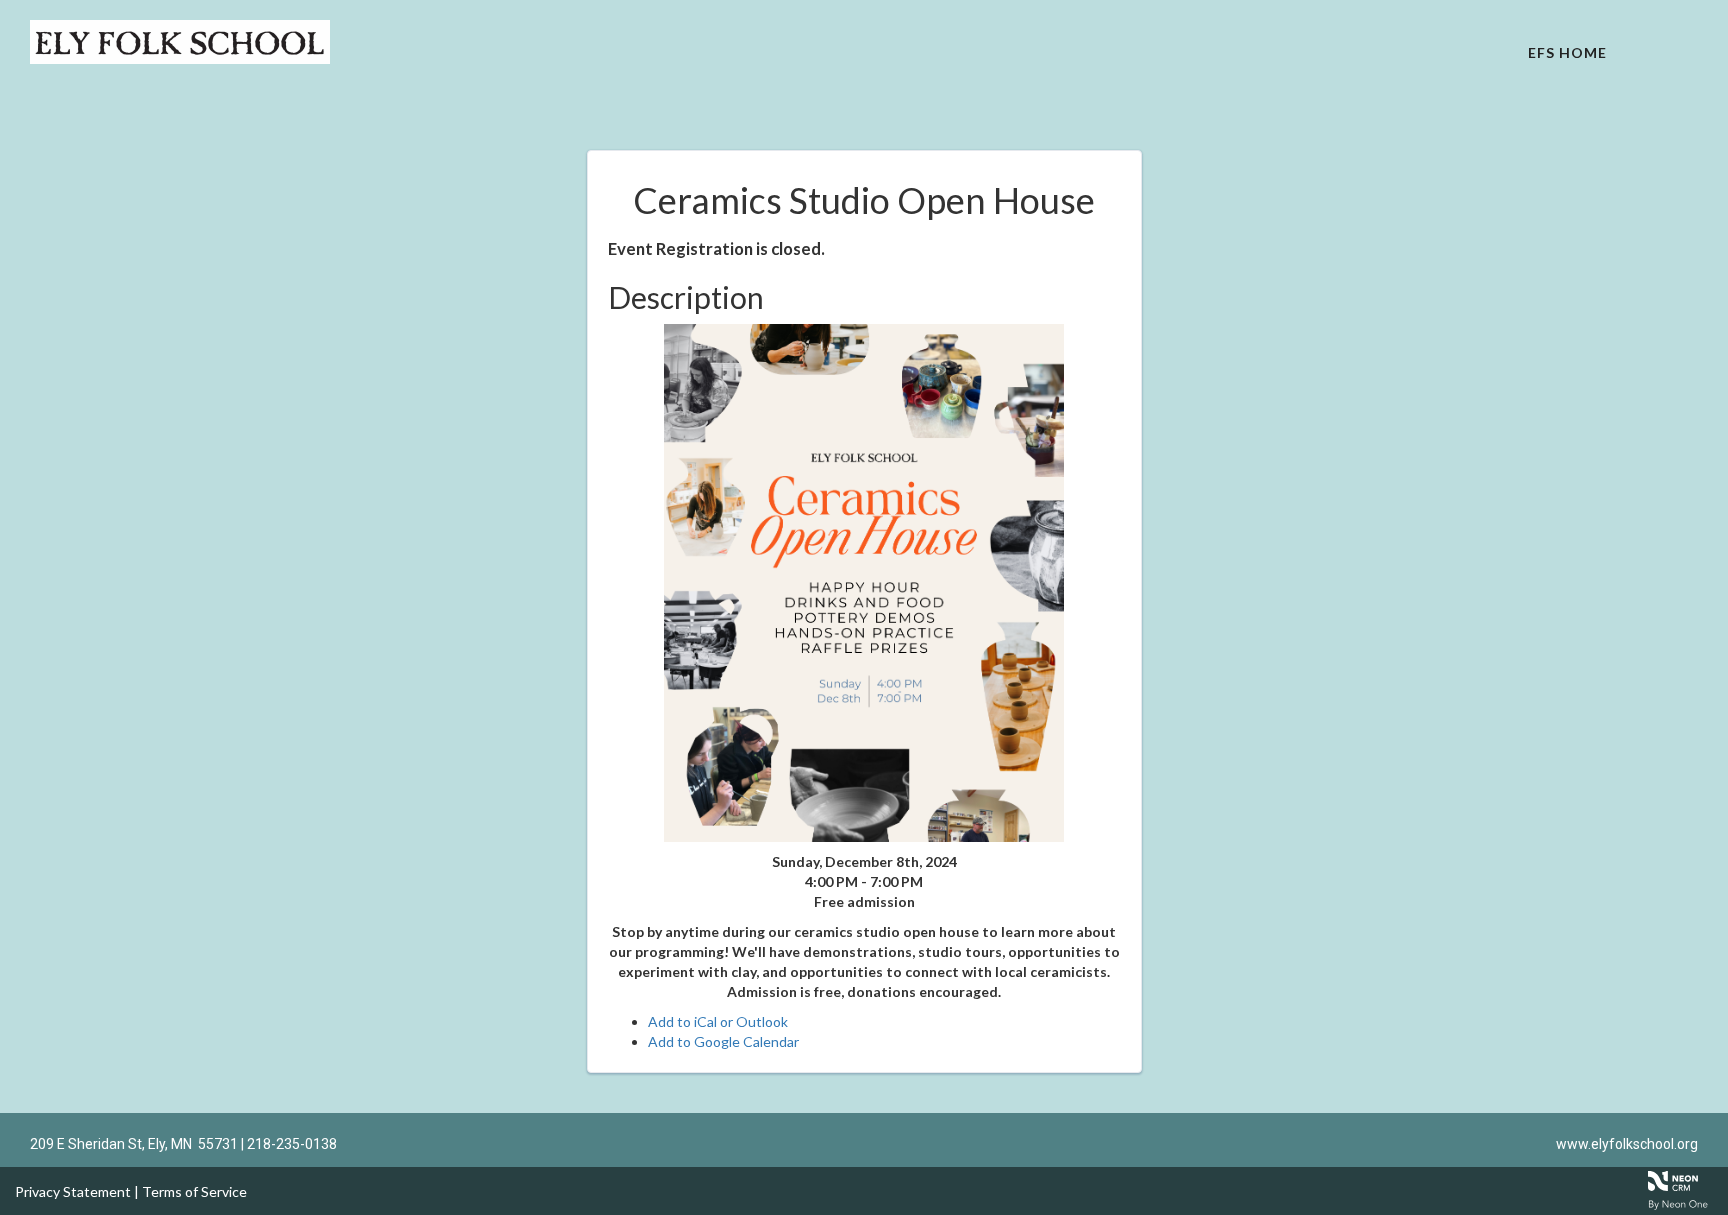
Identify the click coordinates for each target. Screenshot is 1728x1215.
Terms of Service (194, 1191)
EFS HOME (1567, 52)
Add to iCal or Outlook (718, 1021)
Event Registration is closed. (716, 248)
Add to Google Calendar (723, 1041)
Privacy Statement (73, 1191)
